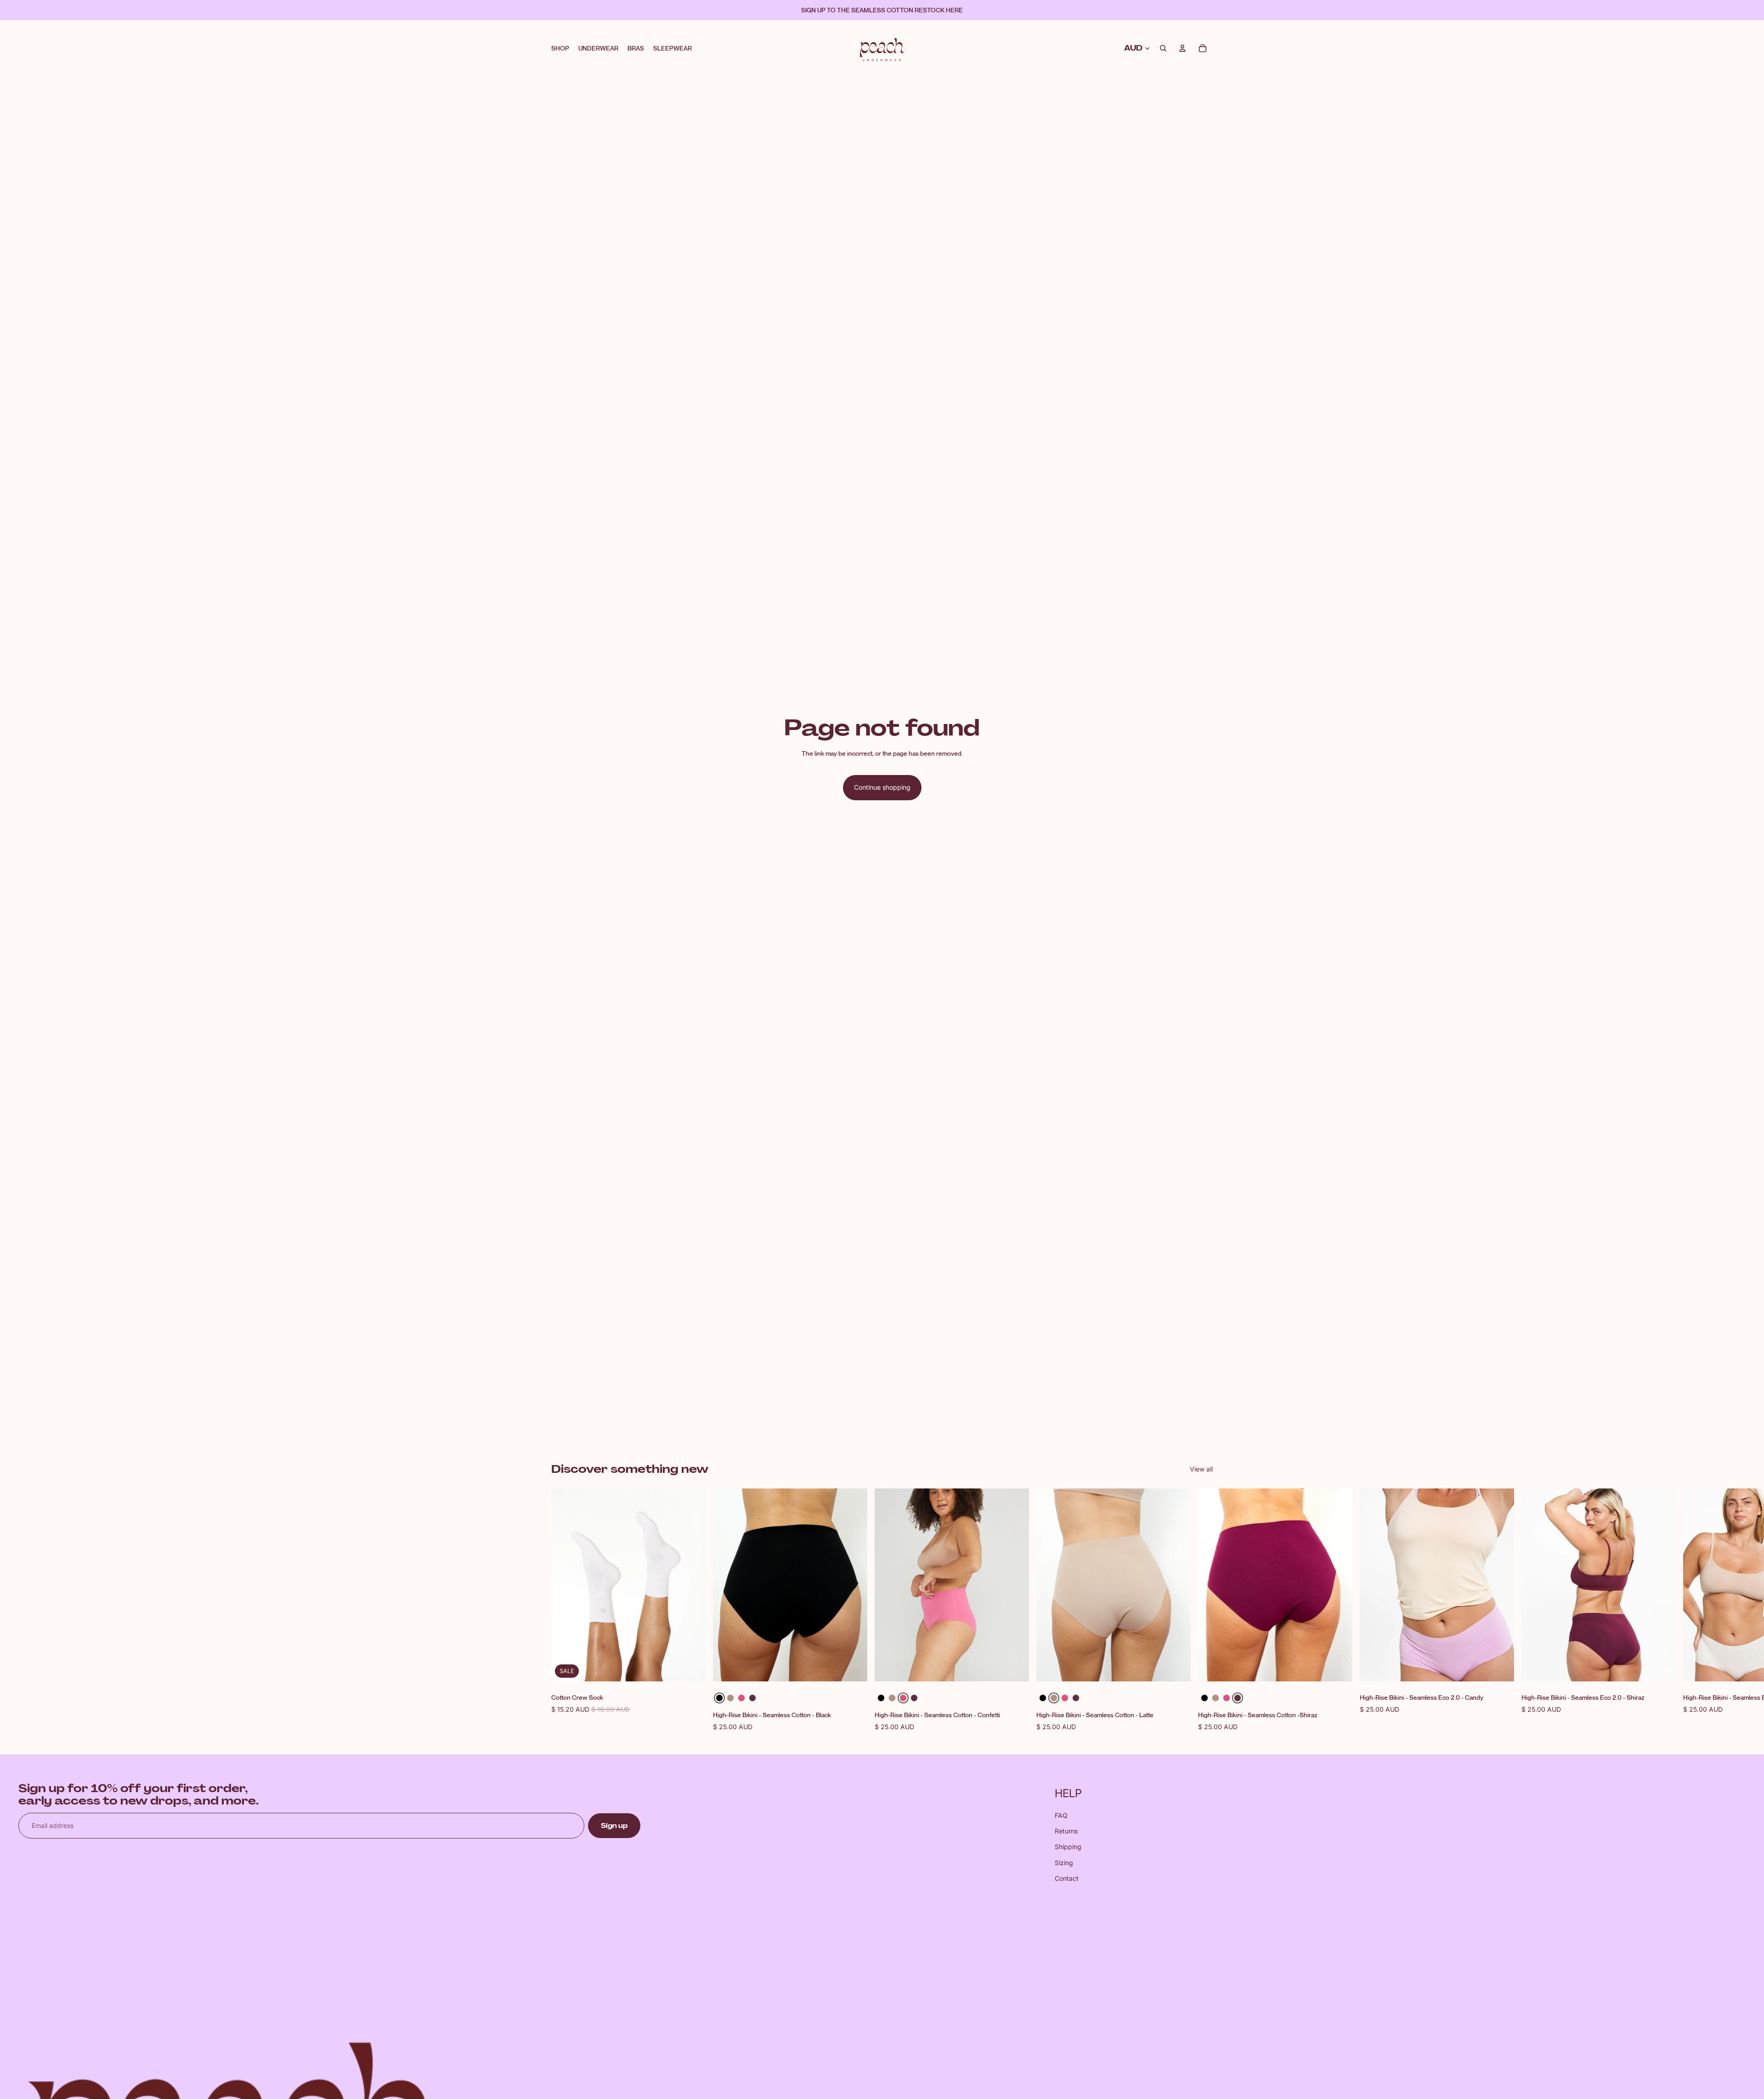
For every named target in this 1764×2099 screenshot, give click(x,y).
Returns (1066, 1831)
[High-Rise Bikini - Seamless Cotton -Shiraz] (752, 1698)
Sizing (1064, 1863)
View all (1201, 1469)
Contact (1067, 1878)
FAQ (1061, 1815)
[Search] (1163, 48)
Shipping (1068, 1847)
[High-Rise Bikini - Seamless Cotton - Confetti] (741, 1698)
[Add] (691, 1667)
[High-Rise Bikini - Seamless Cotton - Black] (719, 1698)
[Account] (1182, 48)
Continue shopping (882, 787)
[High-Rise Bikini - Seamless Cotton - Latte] (730, 1698)
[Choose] (853, 1667)
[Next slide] (1203, 1610)
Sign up (614, 1826)
